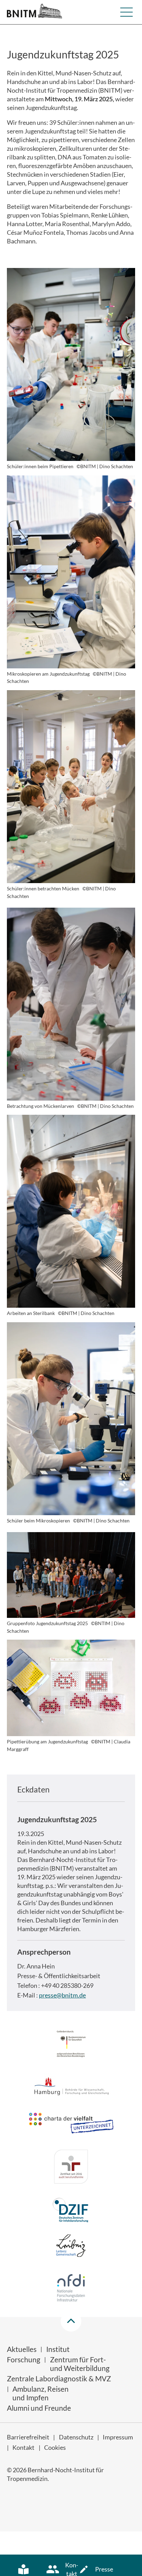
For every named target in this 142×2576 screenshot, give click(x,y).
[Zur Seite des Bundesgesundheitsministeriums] (71, 2045)
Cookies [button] (55, 2447)
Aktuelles (22, 2349)
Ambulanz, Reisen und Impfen (40, 2393)
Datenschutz (76, 2437)
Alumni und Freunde (39, 2408)
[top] (71, 2321)
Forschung (24, 2359)
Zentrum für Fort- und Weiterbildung (80, 2364)
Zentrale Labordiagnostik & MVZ (59, 2378)
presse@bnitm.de (62, 1995)
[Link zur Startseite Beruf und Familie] (71, 2168)
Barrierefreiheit (28, 2437)
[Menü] (126, 12)
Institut (58, 2349)
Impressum (118, 2437)
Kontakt (23, 2447)
